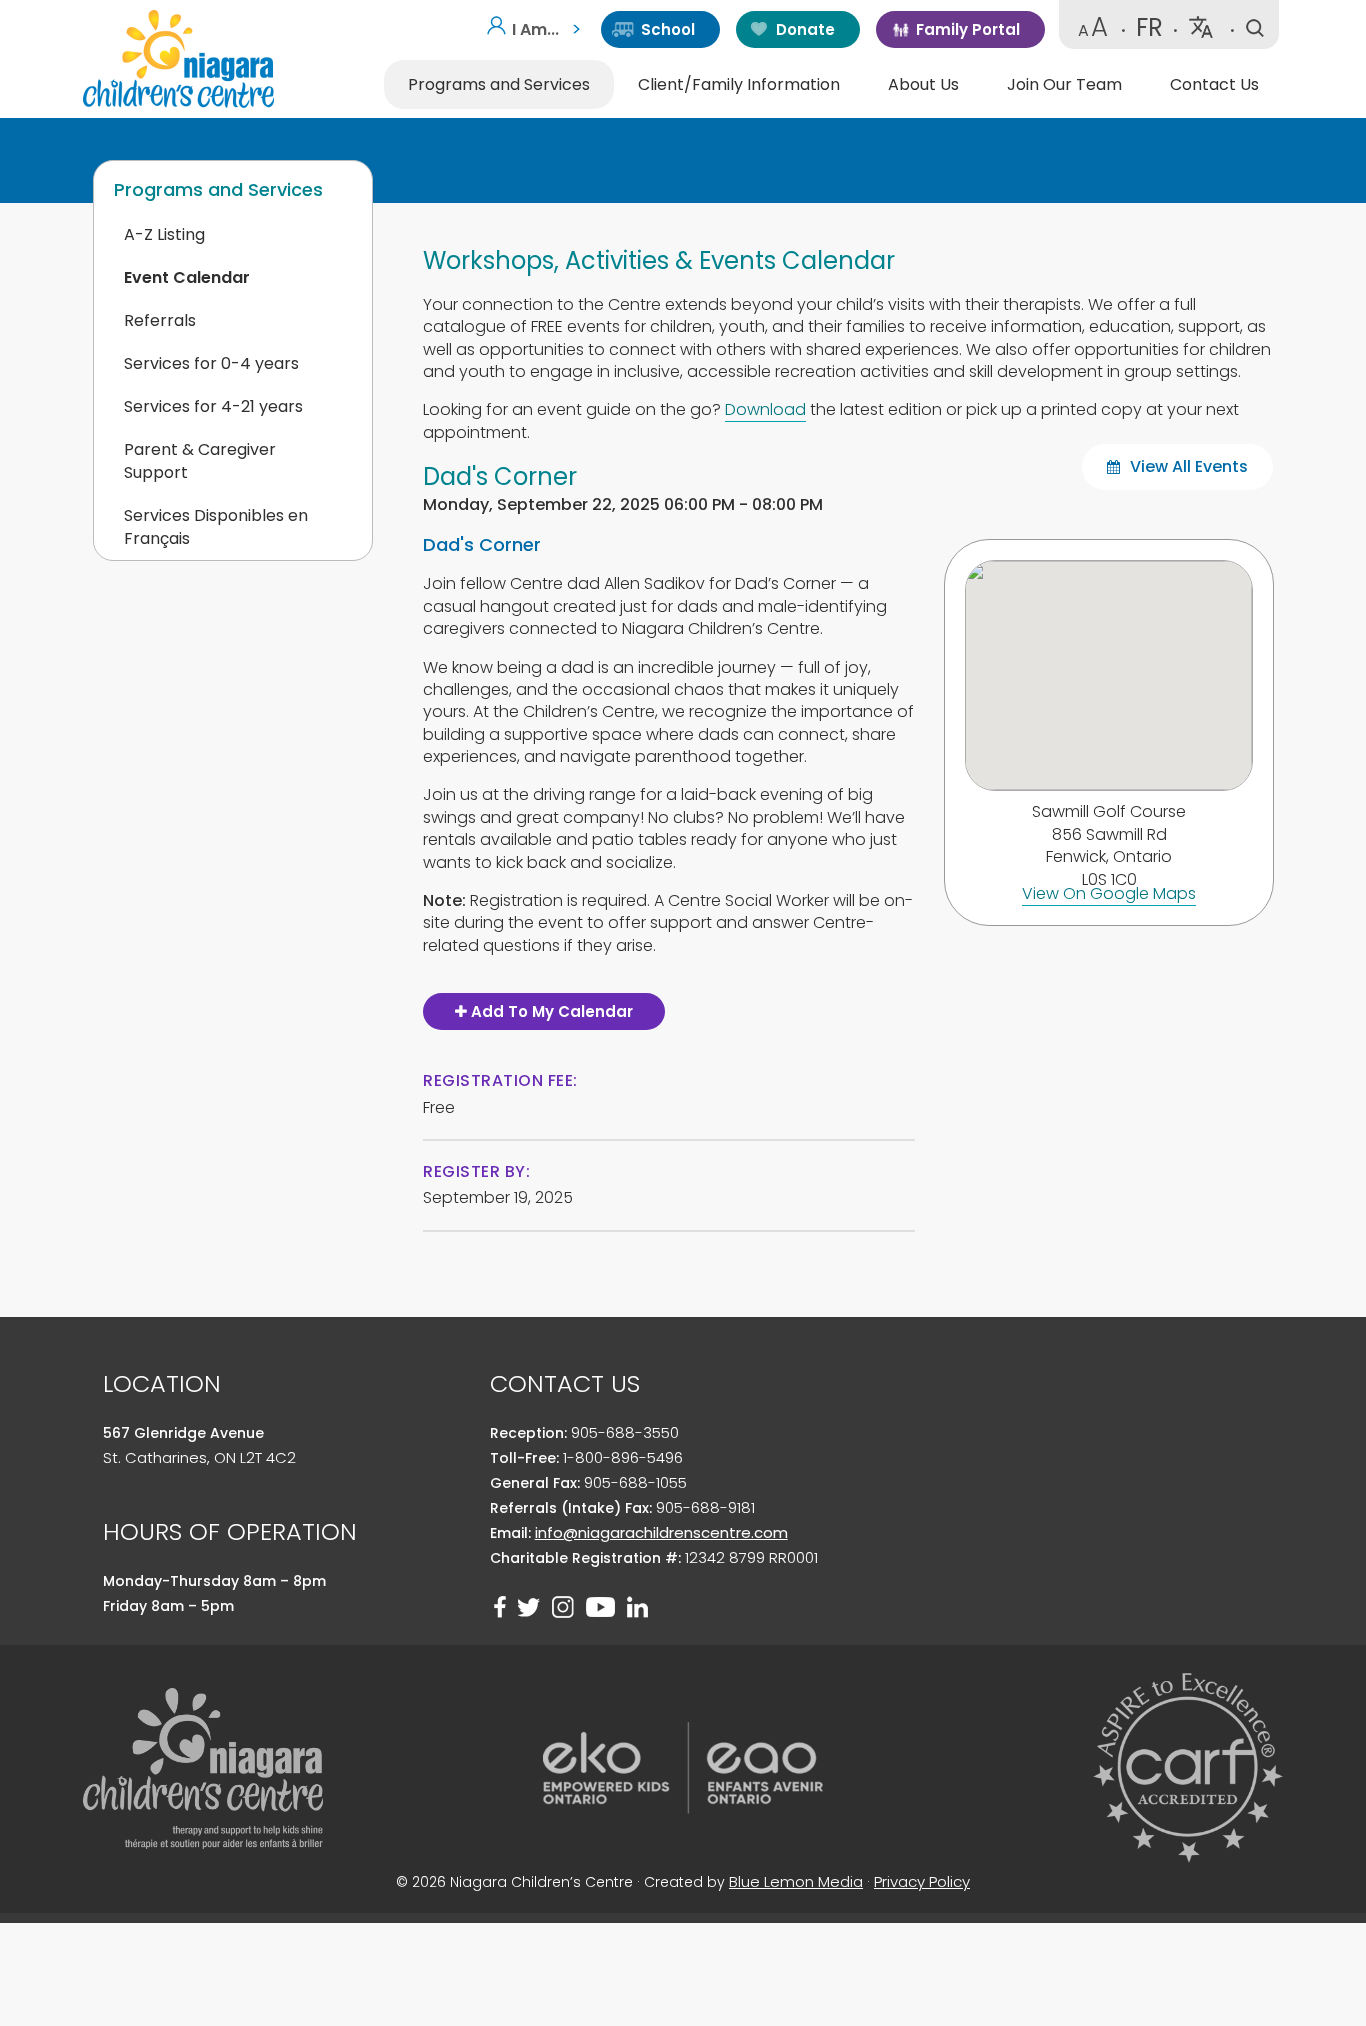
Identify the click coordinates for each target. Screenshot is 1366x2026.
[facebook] (500, 1607)
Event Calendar (187, 277)
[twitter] (529, 1607)
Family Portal (968, 29)
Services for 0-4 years (211, 363)
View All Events (1187, 466)
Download (765, 409)
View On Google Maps (1109, 893)
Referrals (160, 320)
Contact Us (1214, 84)
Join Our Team (1064, 84)
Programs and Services (499, 84)
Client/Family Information (739, 84)
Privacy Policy (922, 1881)
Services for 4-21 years (213, 406)
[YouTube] (600, 1607)
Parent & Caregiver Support (200, 461)
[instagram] (563, 1607)
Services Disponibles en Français (216, 527)
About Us (923, 84)
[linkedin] (637, 1607)
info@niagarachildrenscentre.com (661, 1532)
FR (1149, 27)
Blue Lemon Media (796, 1881)
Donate (805, 29)
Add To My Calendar (550, 1011)
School (668, 29)
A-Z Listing (164, 234)
